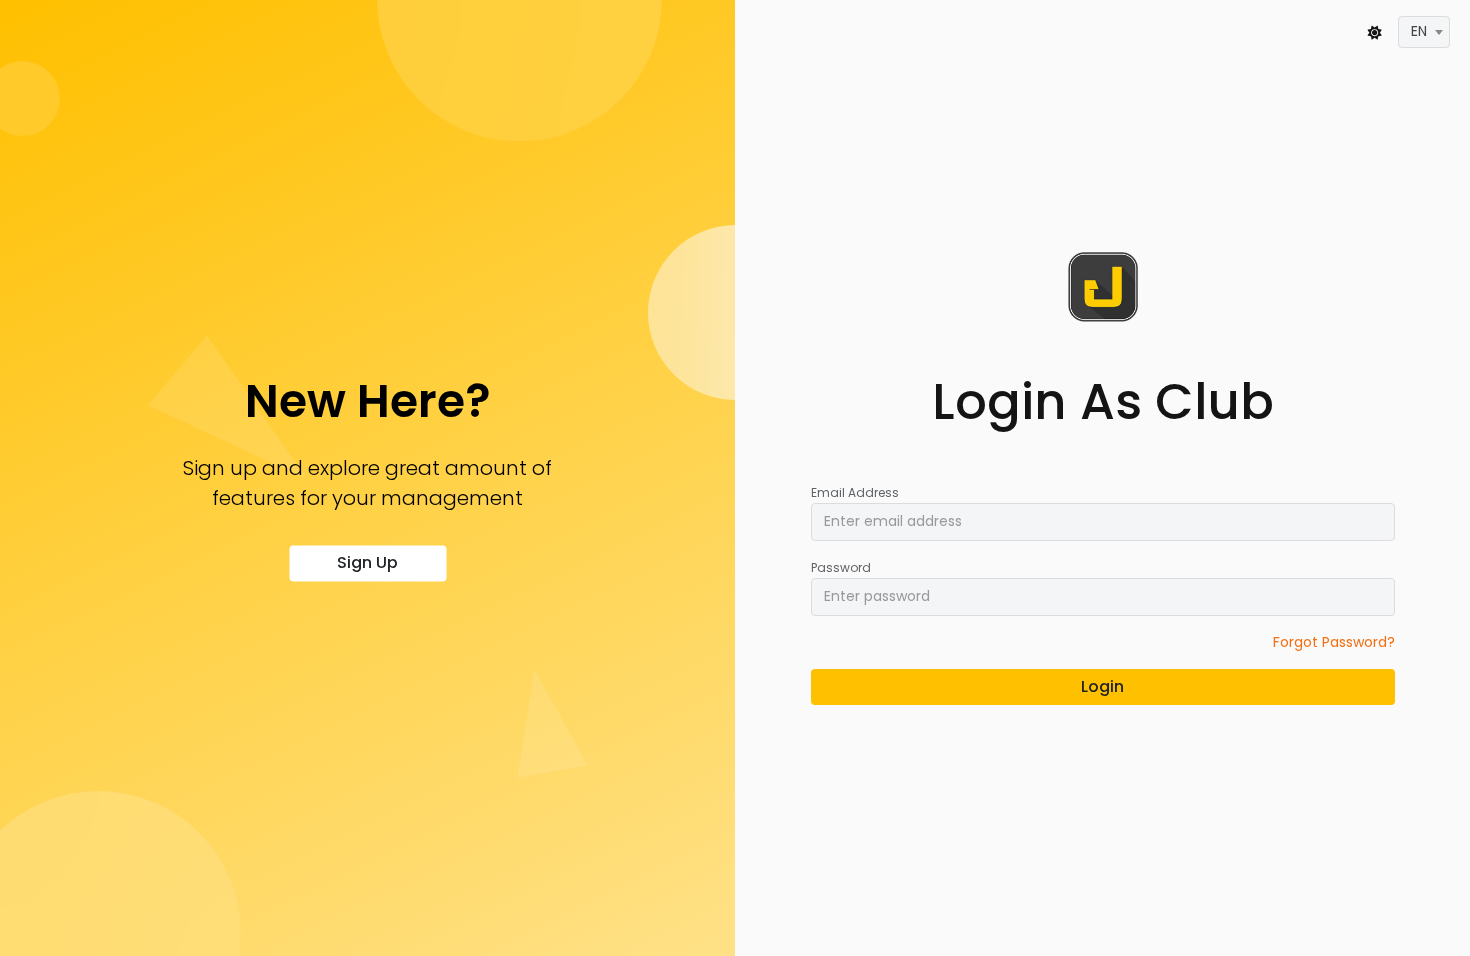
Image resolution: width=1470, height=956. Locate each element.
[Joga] (1103, 287)
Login (1102, 686)
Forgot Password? (1334, 642)
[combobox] (1424, 32)
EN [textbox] (1419, 31)
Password (841, 567)
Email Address (855, 492)
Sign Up (367, 563)
